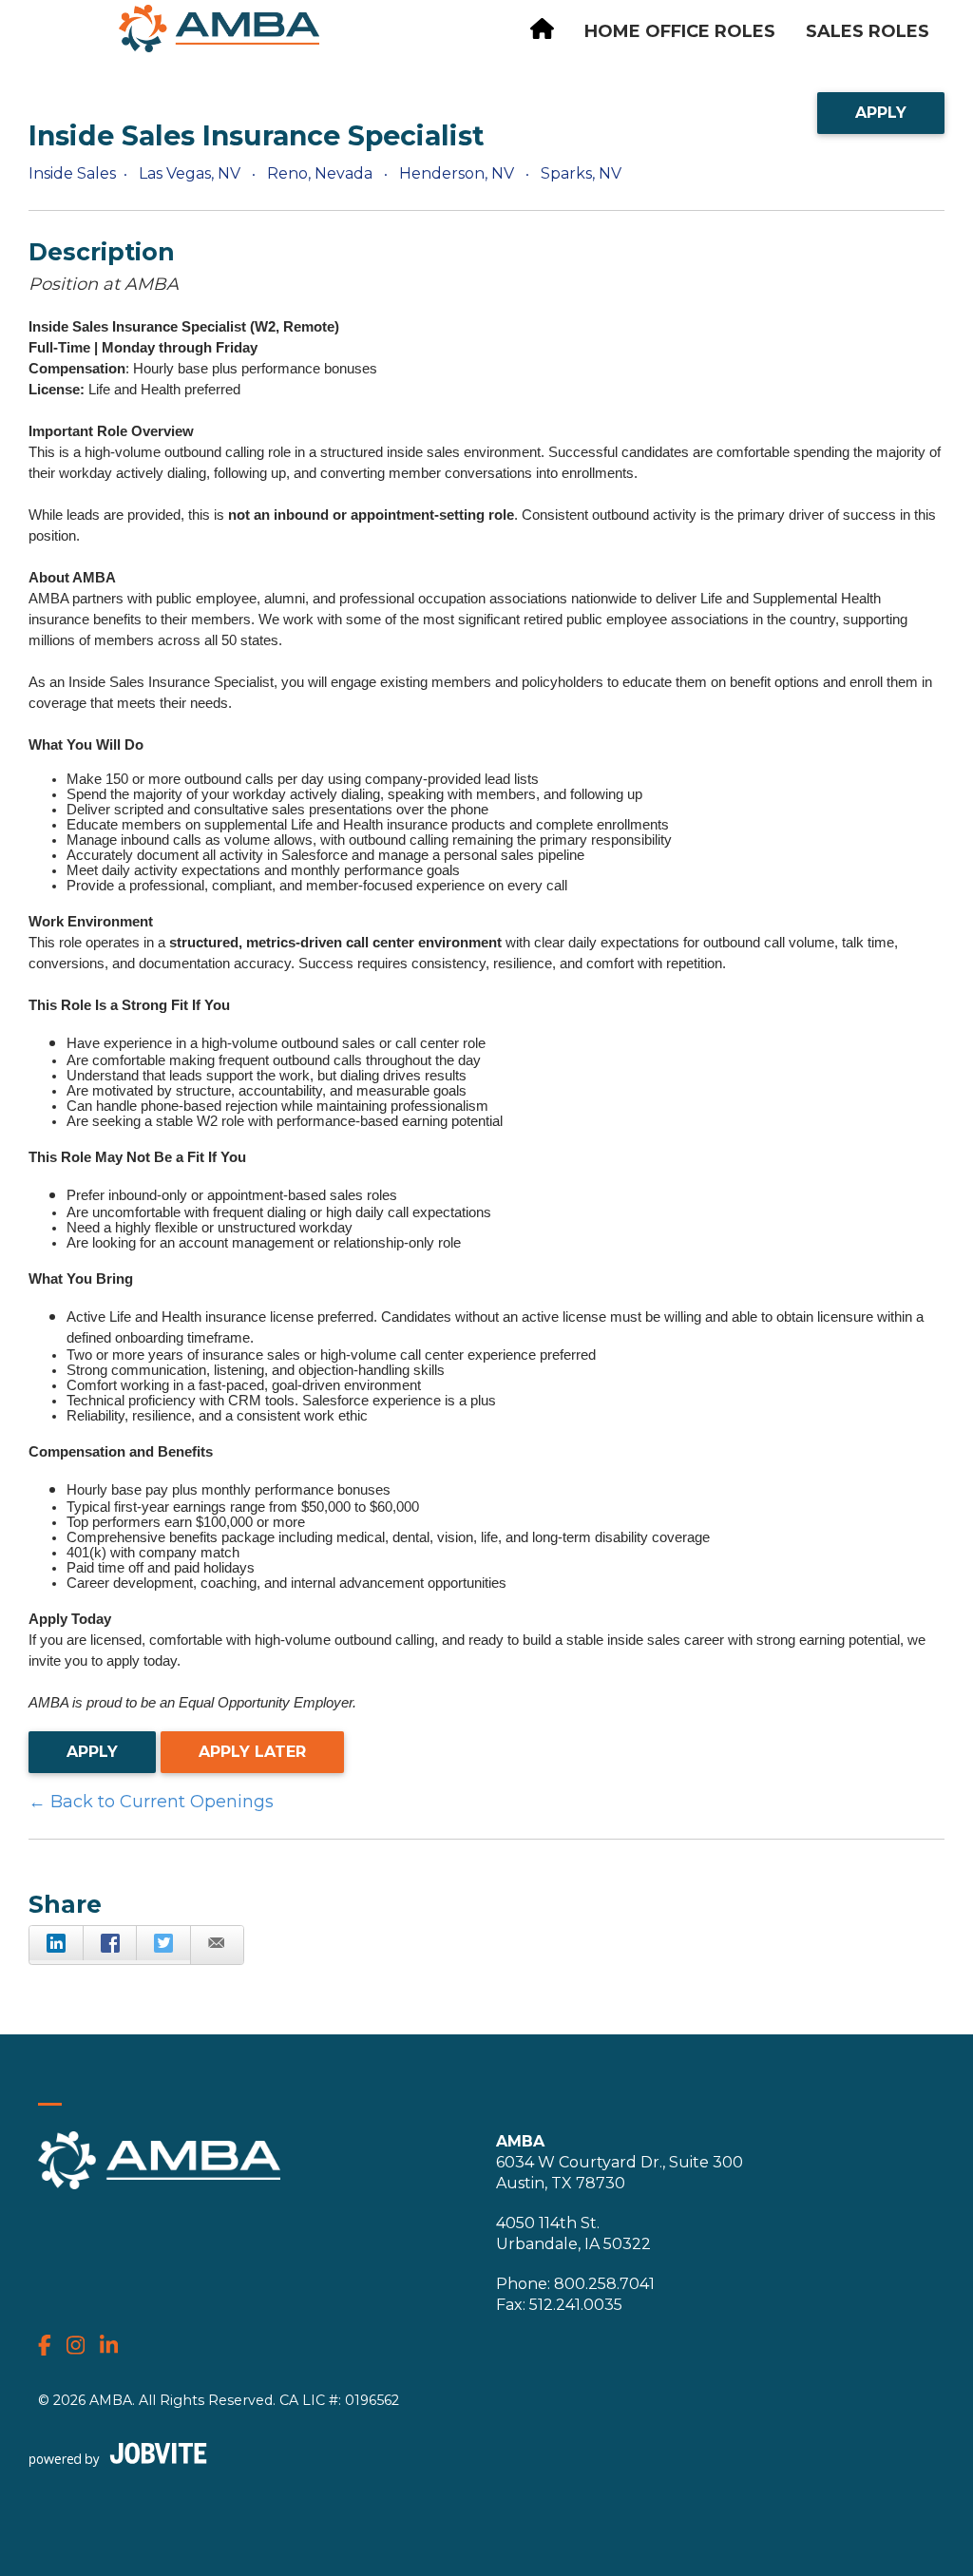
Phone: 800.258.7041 (575, 2284)
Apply (881, 113)
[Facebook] (109, 1943)
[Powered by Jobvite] (118, 2454)
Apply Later (252, 1752)
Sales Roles (868, 31)
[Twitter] (162, 1943)
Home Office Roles (680, 31)
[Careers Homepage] (542, 32)
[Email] (217, 1945)
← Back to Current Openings (151, 1802)
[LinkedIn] (56, 1943)
